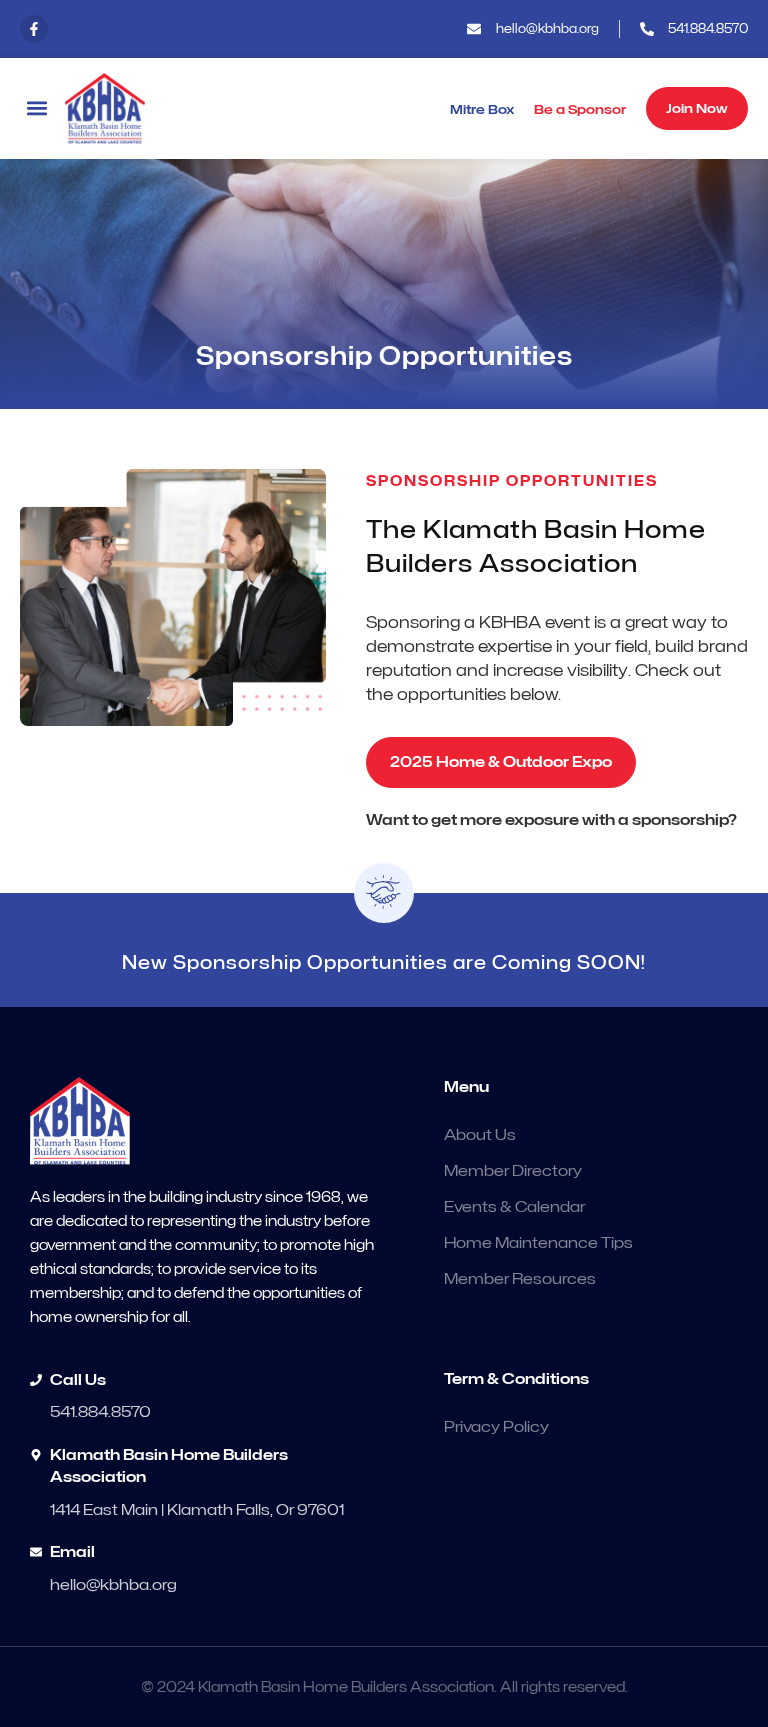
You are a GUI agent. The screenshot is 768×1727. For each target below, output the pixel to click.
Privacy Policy (496, 1427)
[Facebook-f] (34, 29)
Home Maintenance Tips (538, 1243)
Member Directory (513, 1171)
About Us (480, 1135)
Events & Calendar (514, 1207)
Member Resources (520, 1279)
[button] (36, 108)
